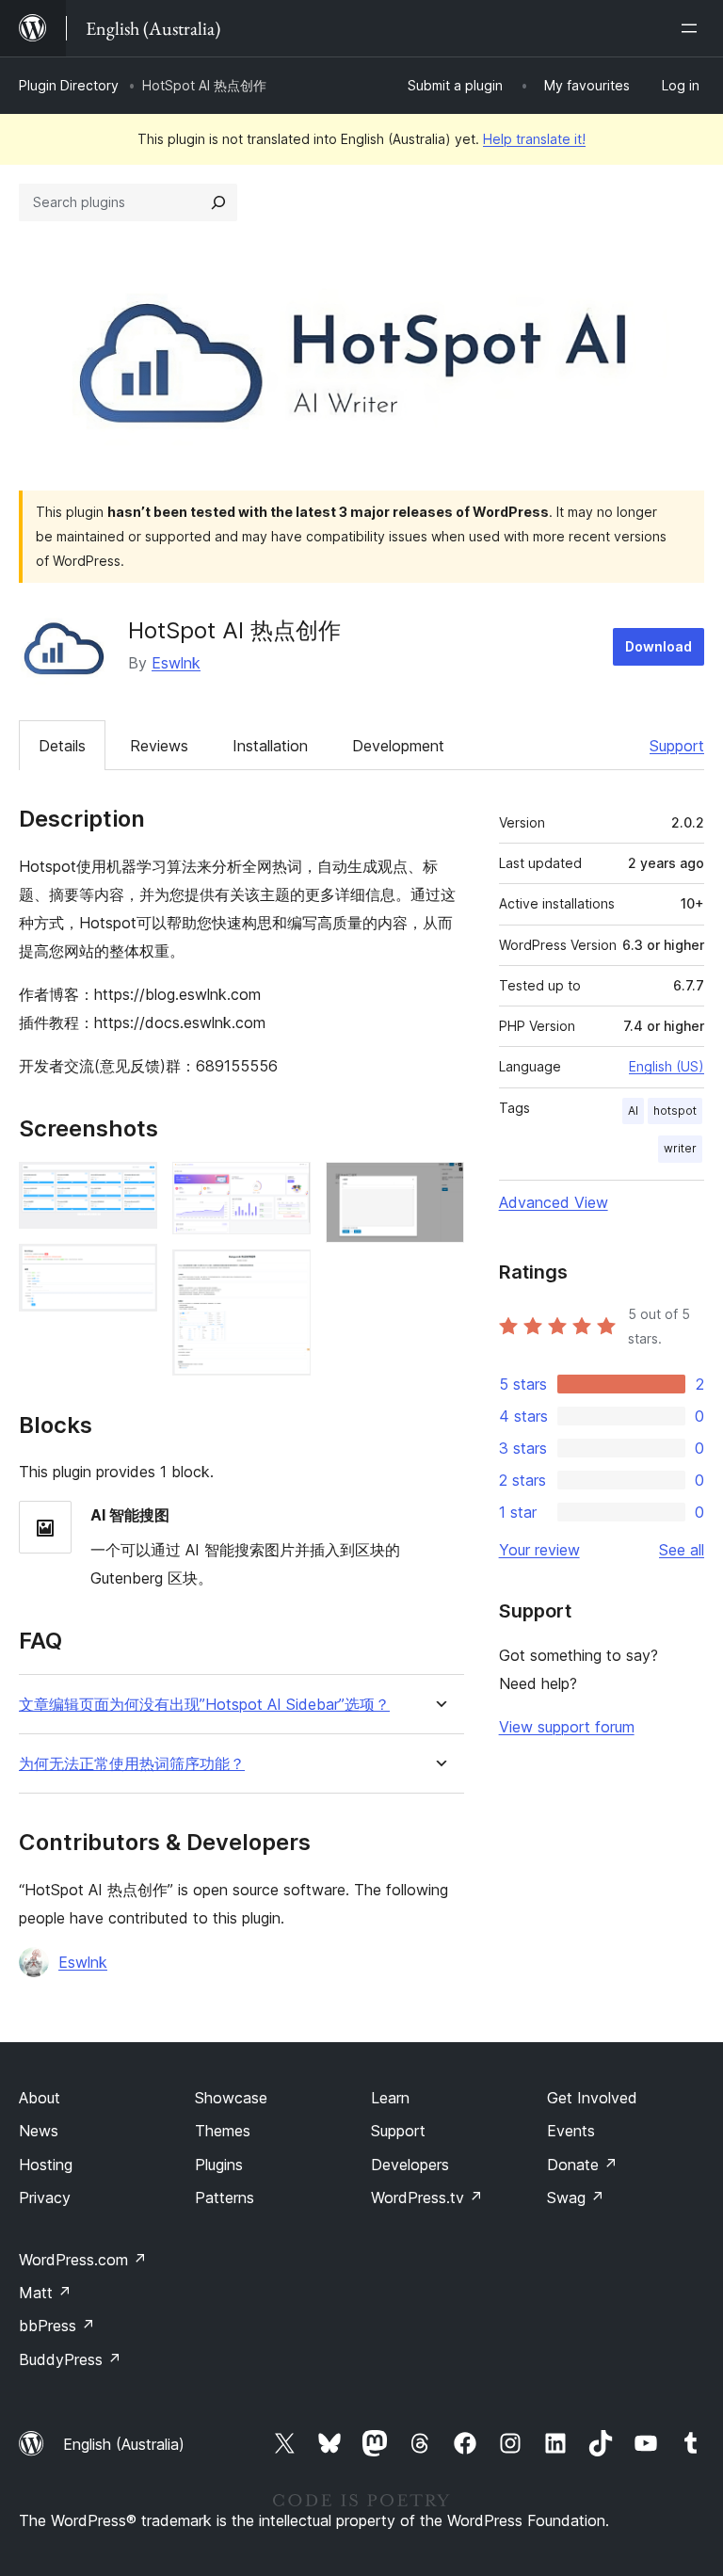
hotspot (675, 1111)
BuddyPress (70, 2359)
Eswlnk (176, 663)
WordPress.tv (427, 2198)
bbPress (57, 2326)
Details (62, 746)
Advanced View (554, 1202)
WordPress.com (83, 2260)
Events (571, 2131)
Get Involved (592, 2098)
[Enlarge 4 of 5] (285, 1275)
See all (682, 1550)
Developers (410, 2165)
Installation (270, 746)
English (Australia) (124, 2444)
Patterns (225, 2198)
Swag (576, 2198)
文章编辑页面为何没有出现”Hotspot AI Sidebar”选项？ (204, 1705)
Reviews (159, 746)
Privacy (45, 2198)
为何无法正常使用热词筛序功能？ (132, 1764)
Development (398, 746)
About (40, 2098)
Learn (390, 2098)
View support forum (567, 1727)
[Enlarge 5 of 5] (439, 1187)
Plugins (219, 2165)
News (39, 2131)
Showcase (231, 2098)
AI (633, 1111)
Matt (45, 2293)
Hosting (46, 2165)
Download (659, 646)
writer (680, 1148)
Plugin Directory (69, 85)
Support (677, 746)
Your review (539, 1550)
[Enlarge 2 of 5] (132, 1269)
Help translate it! (534, 139)
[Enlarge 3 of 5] (285, 1187)
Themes (223, 2131)
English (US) (667, 1066)
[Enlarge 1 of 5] (132, 1187)
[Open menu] (693, 28)
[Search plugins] (218, 202)
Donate (582, 2165)
